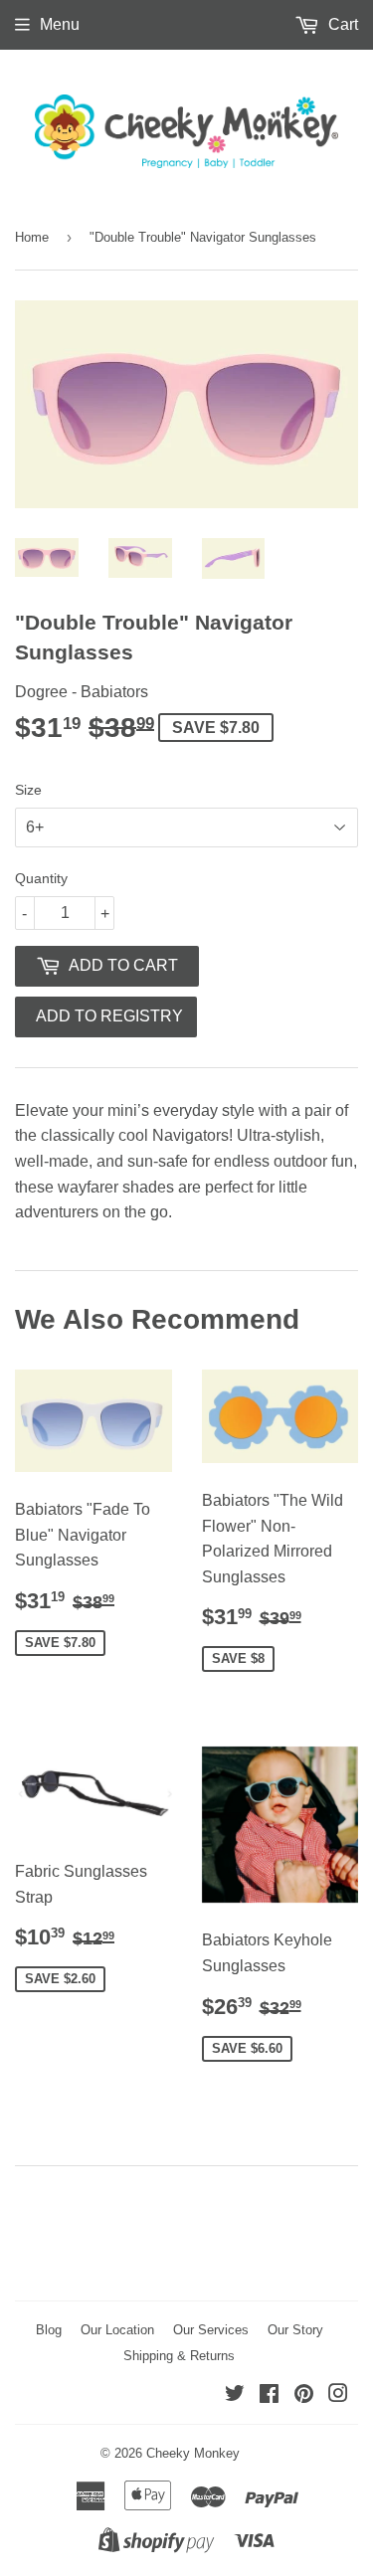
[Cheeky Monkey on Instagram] (338, 2395)
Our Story (295, 2330)
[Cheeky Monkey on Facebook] (269, 2395)
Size (28, 790)
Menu (60, 24)
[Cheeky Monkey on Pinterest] (304, 2395)
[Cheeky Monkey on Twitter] (235, 2395)
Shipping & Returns (179, 2356)
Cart (341, 24)
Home (32, 237)
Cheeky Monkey (193, 2453)
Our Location (117, 2330)
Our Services (211, 2330)
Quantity (41, 878)
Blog (49, 2330)
